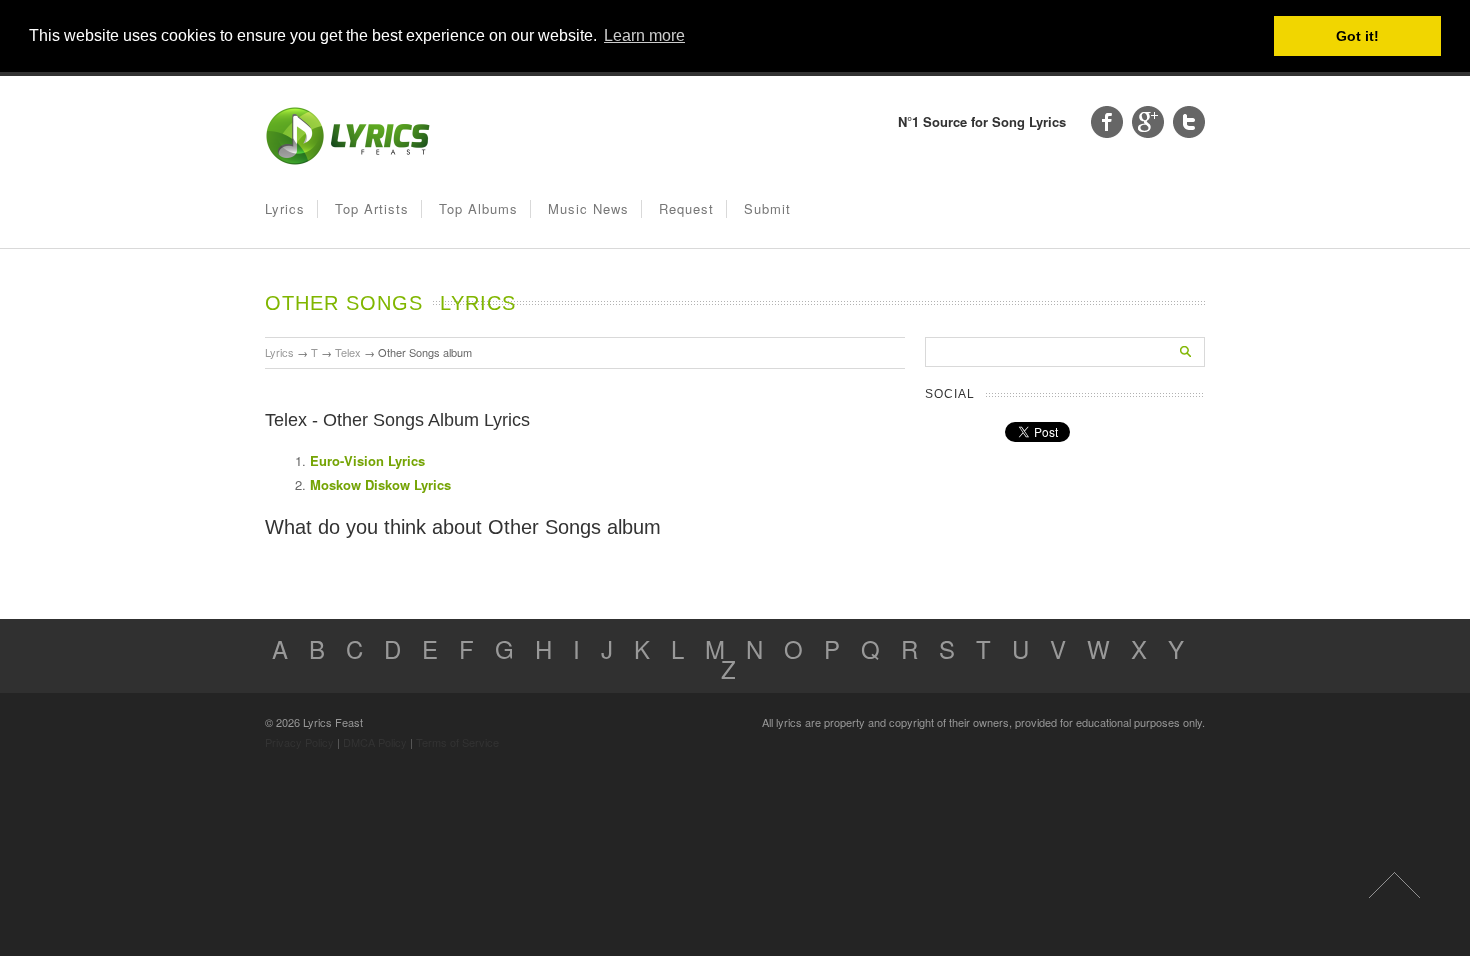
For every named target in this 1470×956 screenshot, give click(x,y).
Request (686, 208)
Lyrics (285, 208)
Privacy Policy (299, 742)
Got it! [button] (1357, 36)
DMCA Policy (375, 742)
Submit (767, 208)
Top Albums (478, 208)
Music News (588, 208)
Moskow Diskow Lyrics (380, 484)
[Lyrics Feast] (348, 160)
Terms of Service (457, 742)
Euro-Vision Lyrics (367, 460)
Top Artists (372, 208)
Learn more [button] (644, 35)
